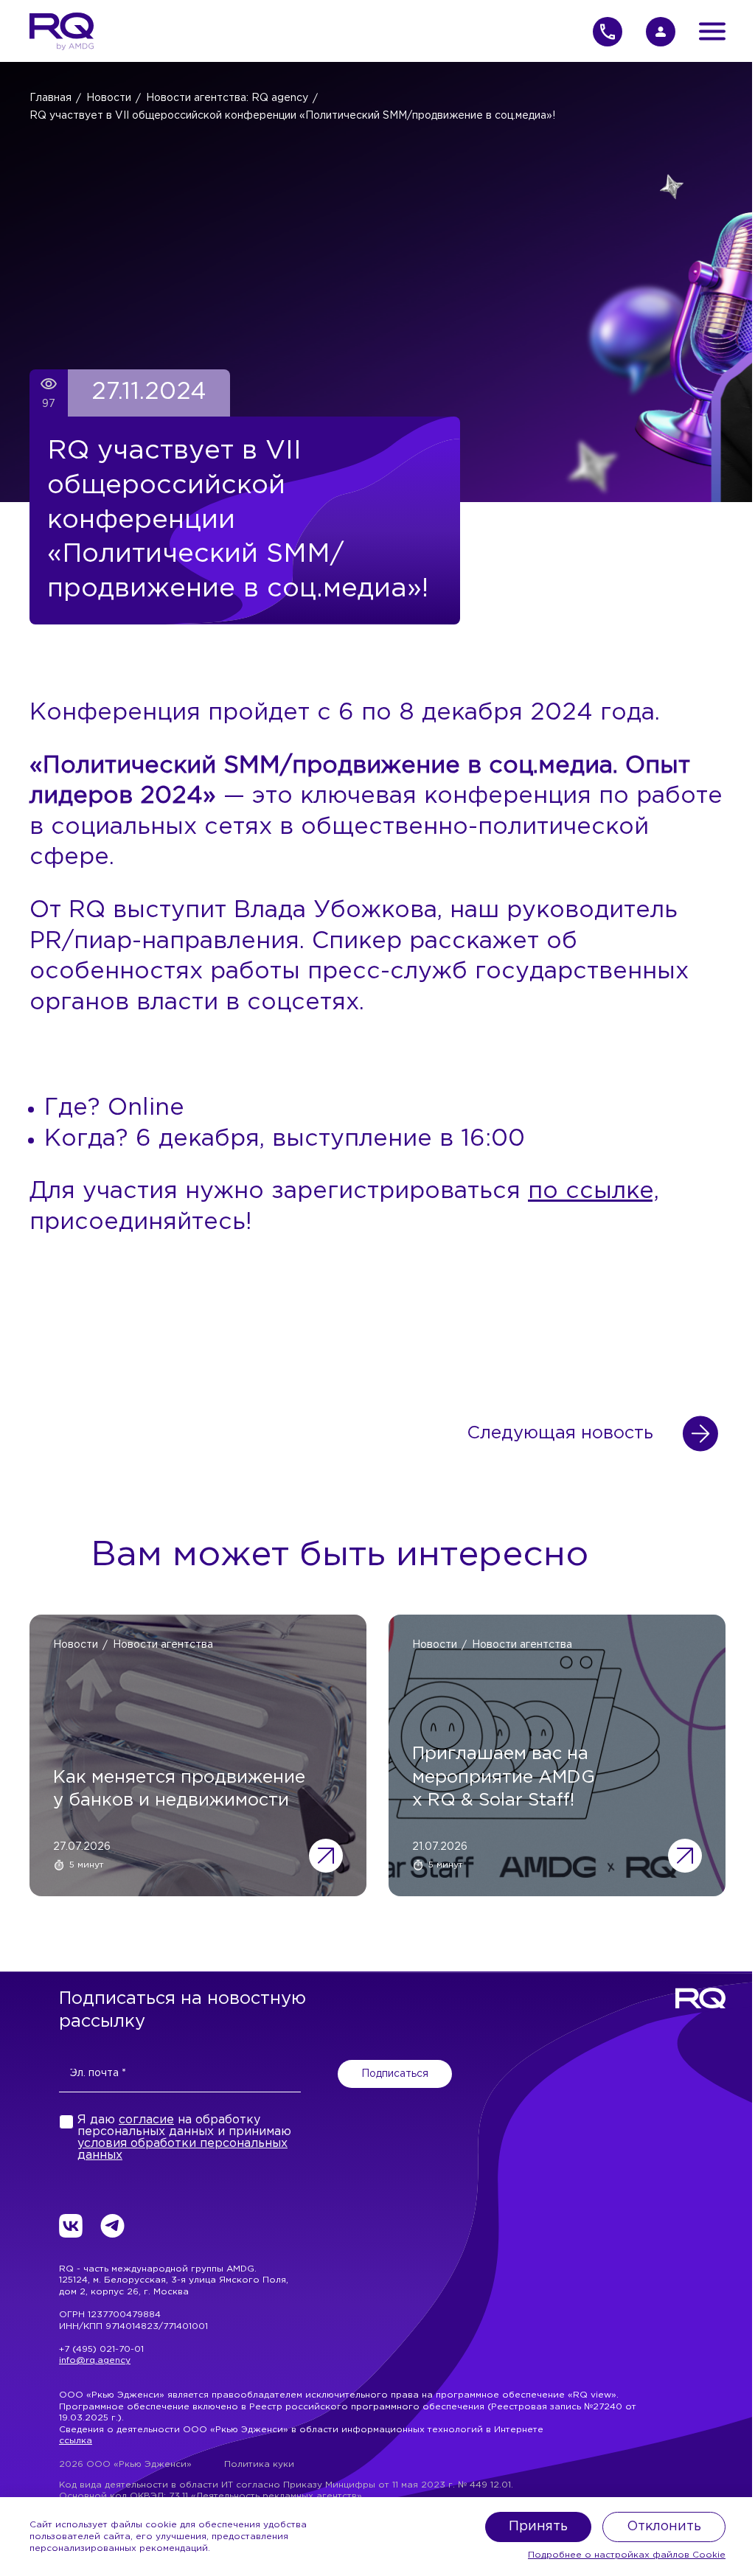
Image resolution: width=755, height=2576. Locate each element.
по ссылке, (594, 1191)
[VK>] (71, 2226)
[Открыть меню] (712, 31)
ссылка (76, 2441)
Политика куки (259, 2464)
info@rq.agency (95, 2360)
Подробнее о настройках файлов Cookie (627, 2555)
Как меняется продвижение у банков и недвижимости (179, 1789)
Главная (51, 98)
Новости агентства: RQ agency (227, 98)
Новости (109, 98)
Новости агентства (163, 1645)
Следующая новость (560, 1433)
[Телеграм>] (112, 2226)
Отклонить (664, 2527)
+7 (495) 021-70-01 (101, 2349)
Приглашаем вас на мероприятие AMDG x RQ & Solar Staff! (504, 1777)
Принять (538, 2527)
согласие (146, 2120)
